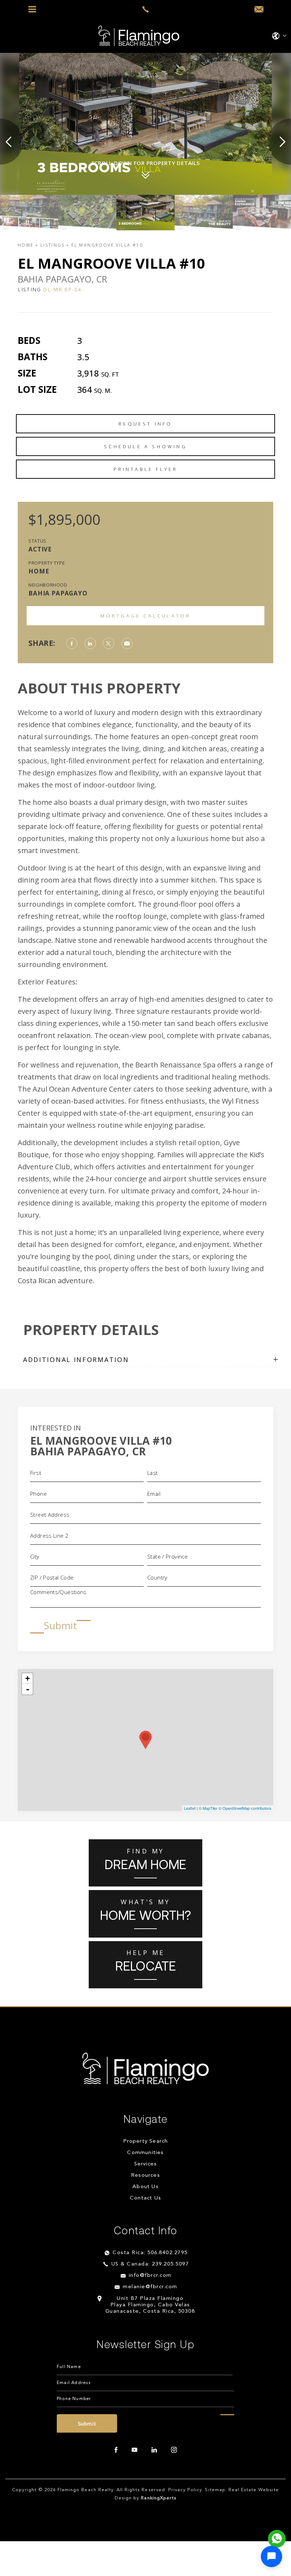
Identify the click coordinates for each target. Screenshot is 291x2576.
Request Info (145, 424)
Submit (60, 1625)
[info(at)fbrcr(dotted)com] (259, 10)
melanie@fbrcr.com (150, 2287)
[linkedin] (154, 2450)
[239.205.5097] (145, 9)
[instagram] (174, 2450)
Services (146, 2165)
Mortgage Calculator (146, 616)
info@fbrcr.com (150, 2276)
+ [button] (28, 1678)
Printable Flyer (146, 469)
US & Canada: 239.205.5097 (150, 2265)
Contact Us (145, 2199)
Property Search (146, 2142)
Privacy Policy (185, 2490)
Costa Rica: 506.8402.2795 (150, 2253)
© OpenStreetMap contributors (245, 1808)
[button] (271, 2556)
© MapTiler (208, 1808)
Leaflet (190, 1808)
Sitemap (215, 2490)
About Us (145, 2187)
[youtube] (134, 2450)
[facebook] (116, 2450)
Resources (145, 2176)
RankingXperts (159, 2498)
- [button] (28, 1689)
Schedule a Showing (145, 446)
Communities (145, 2153)
